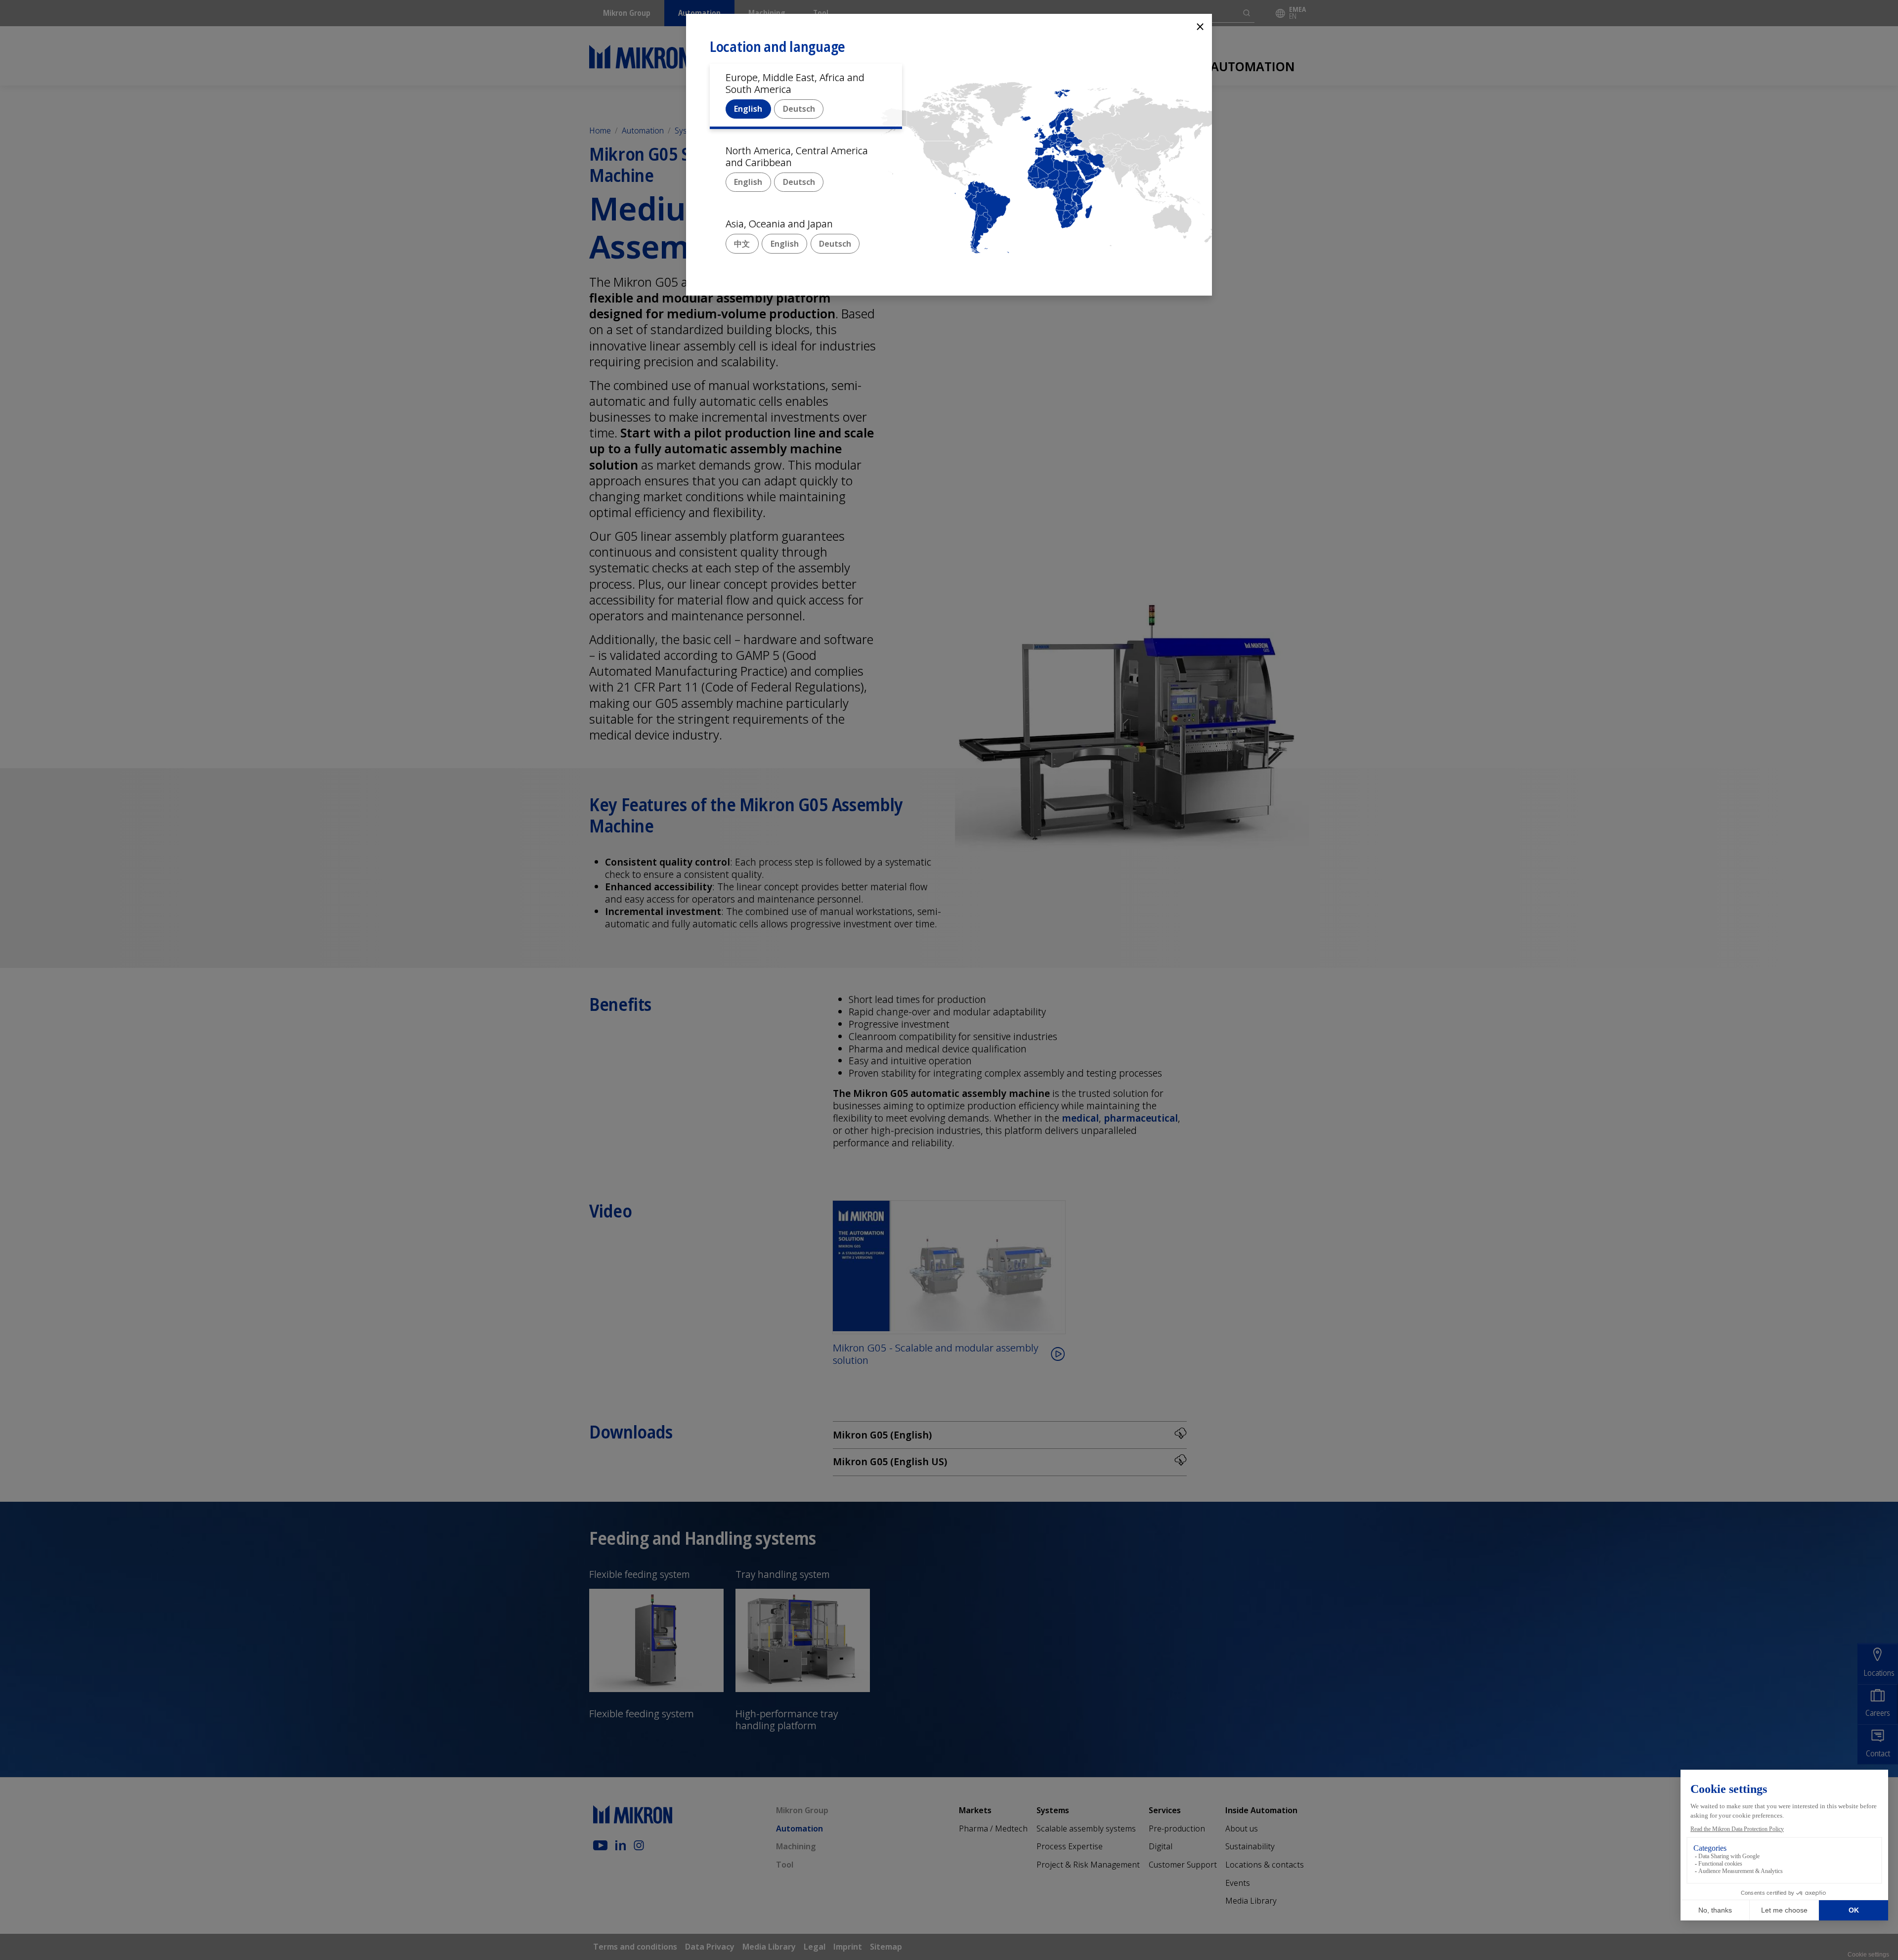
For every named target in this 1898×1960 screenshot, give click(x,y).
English (748, 109)
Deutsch (799, 109)
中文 (742, 244)
